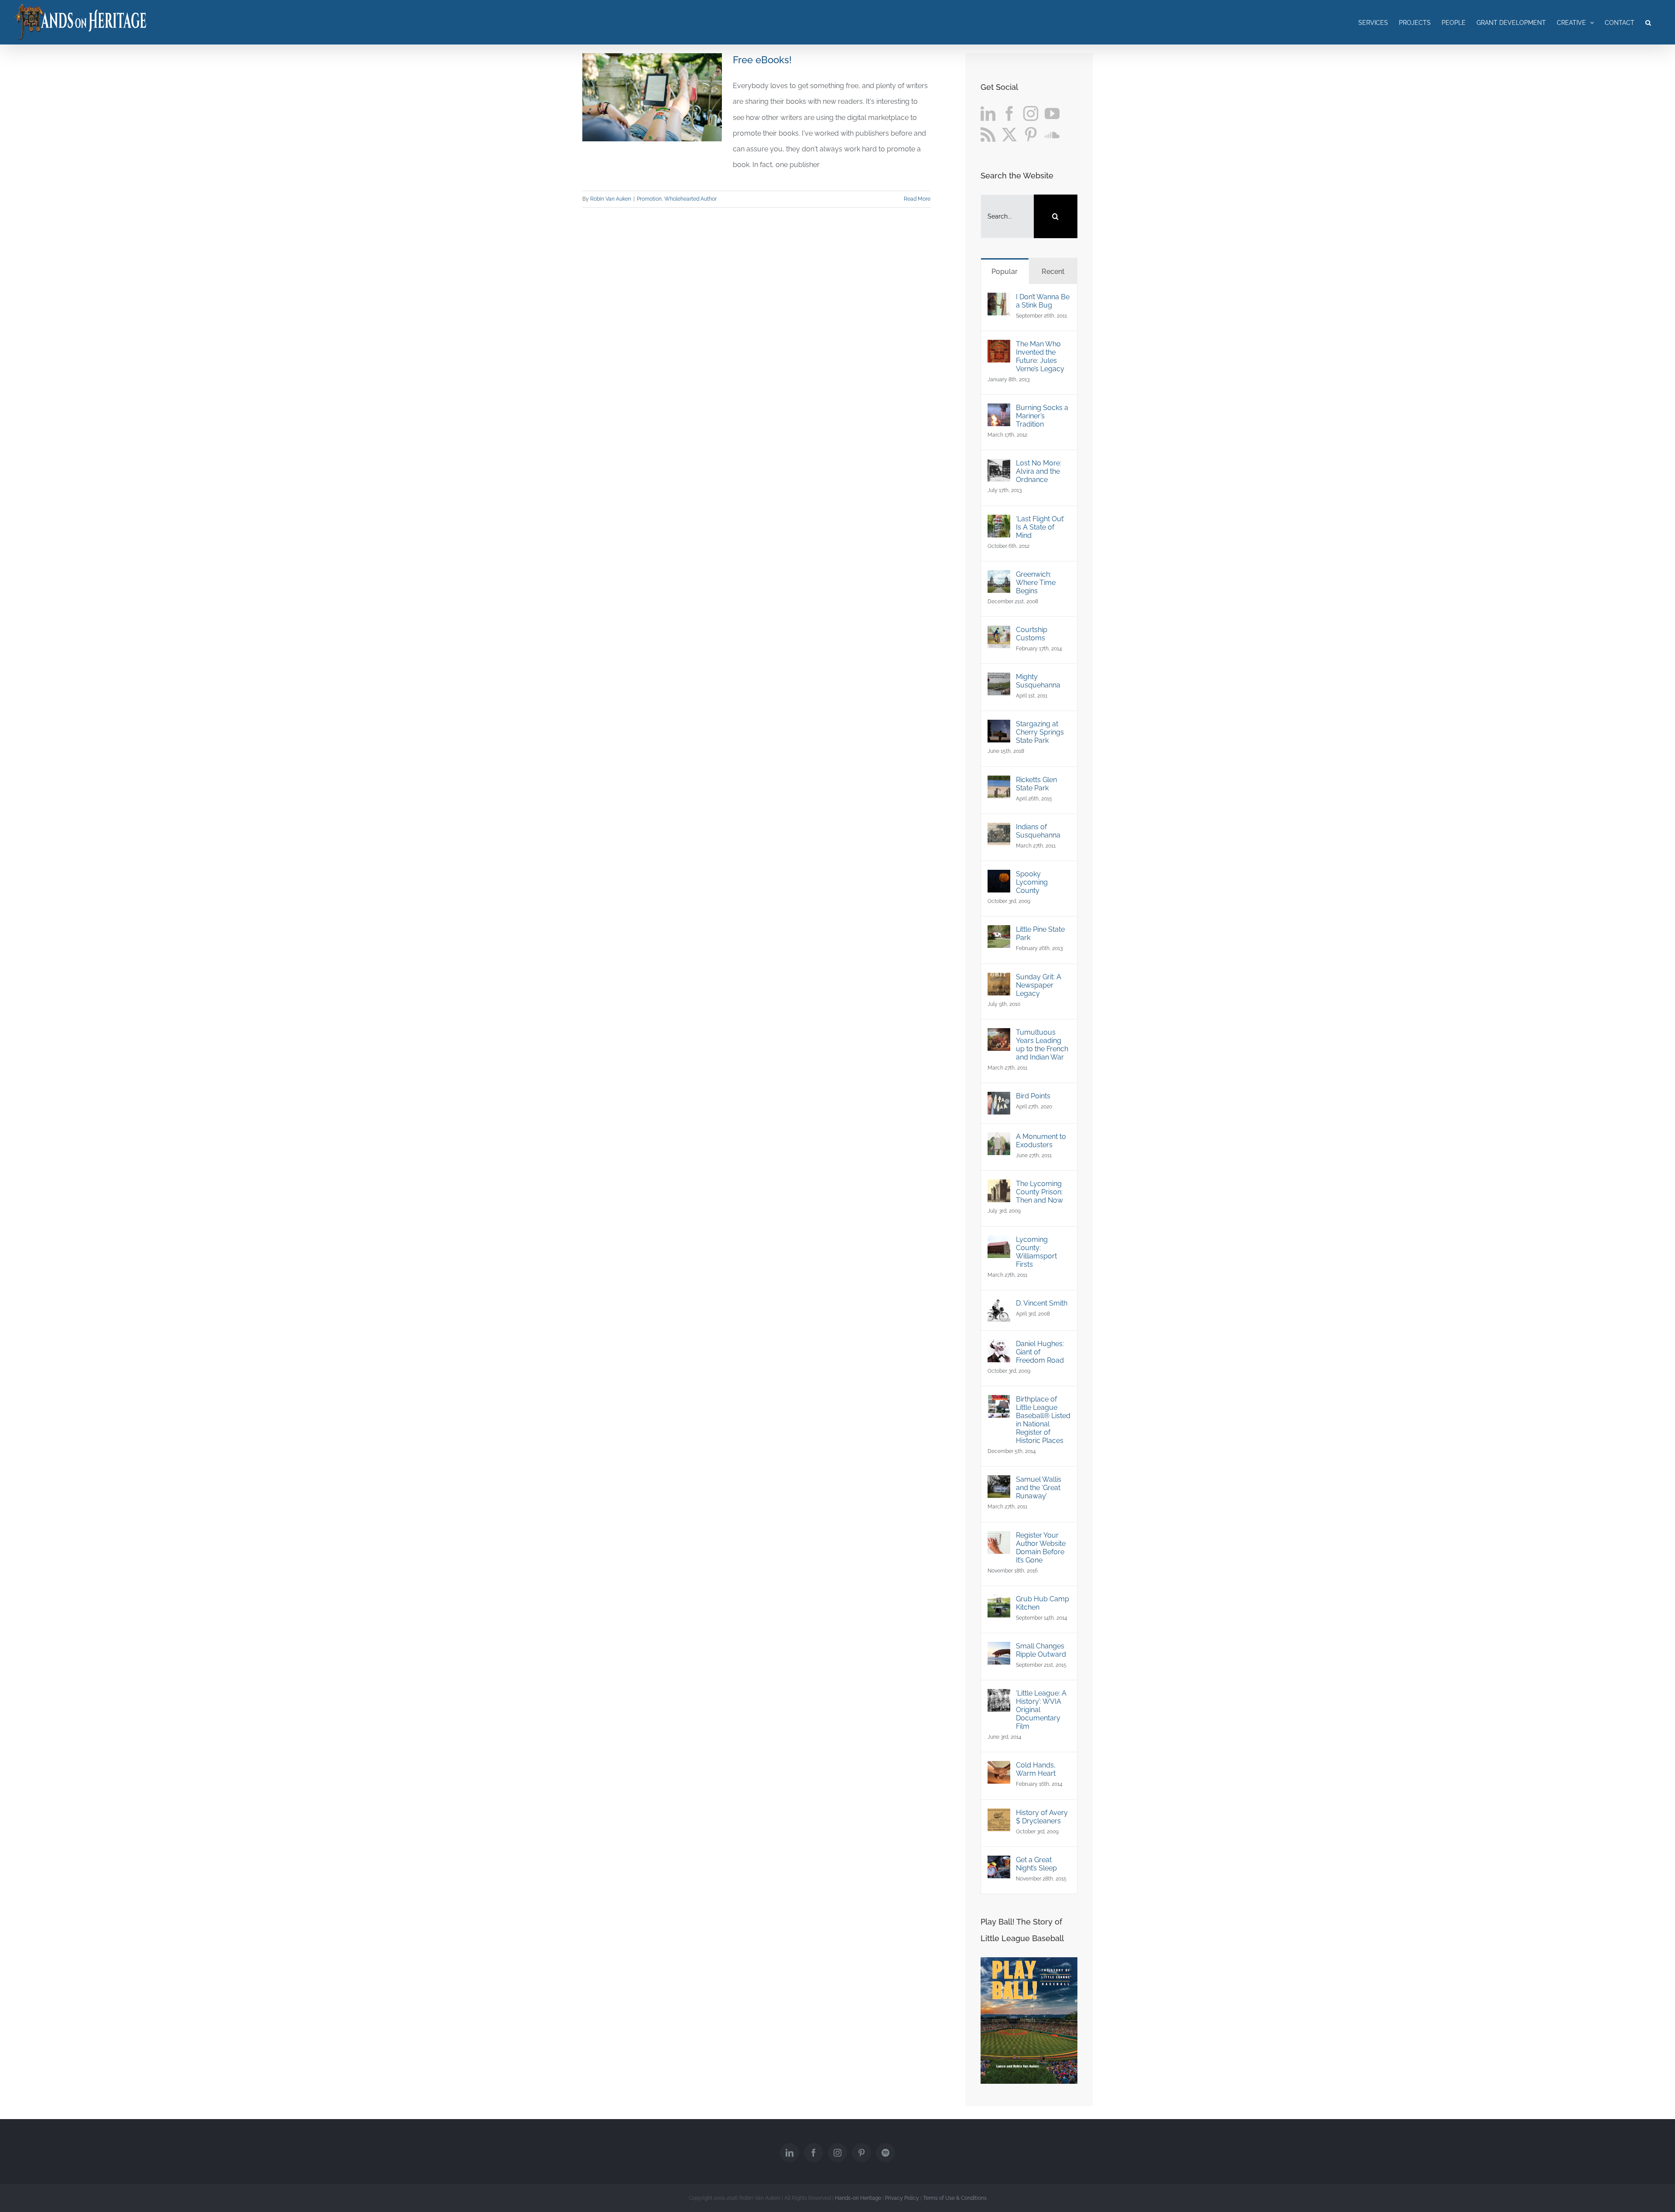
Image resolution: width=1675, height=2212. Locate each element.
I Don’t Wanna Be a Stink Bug (1043, 301)
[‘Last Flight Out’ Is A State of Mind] (999, 522)
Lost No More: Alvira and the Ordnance (1039, 471)
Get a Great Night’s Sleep (1036, 1864)
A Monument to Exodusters (1041, 1141)
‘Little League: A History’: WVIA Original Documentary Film (1041, 1710)
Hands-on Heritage (858, 2198)
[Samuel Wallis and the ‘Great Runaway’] (999, 1483)
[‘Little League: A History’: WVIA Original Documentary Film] (999, 1697)
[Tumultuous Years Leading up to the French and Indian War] (999, 1036)
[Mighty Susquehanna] (999, 680)
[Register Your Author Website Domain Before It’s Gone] (999, 1539)
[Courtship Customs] (999, 633)
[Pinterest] (1031, 134)
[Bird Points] (999, 1099)
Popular (1005, 272)
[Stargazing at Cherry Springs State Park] (999, 727)
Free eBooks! (762, 60)
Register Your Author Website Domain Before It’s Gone (1041, 1548)
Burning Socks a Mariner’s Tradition (1042, 416)
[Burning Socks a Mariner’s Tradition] (999, 411)
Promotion (649, 199)
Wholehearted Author (691, 199)
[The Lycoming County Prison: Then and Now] (999, 1187)
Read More (917, 199)
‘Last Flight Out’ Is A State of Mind (1040, 527)
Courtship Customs (1032, 634)
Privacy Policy (902, 2198)
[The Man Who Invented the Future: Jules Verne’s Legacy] (999, 347)
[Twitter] (1009, 134)
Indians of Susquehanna (1038, 831)
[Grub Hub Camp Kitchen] (999, 1602)
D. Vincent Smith (1042, 1303)
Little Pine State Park (1040, 933)
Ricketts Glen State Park (1036, 784)
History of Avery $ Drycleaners (1042, 1817)
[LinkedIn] (988, 113)
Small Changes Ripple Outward (1041, 1650)
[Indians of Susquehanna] (999, 830)
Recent (1053, 272)
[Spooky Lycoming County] (999, 877)
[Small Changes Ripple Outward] (999, 1650)
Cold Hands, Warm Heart (1036, 1769)
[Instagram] (1031, 113)
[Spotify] (885, 2153)
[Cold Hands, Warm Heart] (999, 1769)
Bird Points (1033, 1096)
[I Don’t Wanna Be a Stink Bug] (999, 300)
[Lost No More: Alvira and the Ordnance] (999, 467)
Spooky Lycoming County (1032, 882)
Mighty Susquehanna (1038, 681)
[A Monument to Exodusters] (999, 1140)
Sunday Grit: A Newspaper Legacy (1039, 985)
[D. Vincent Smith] (999, 1307)
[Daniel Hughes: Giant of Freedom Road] (999, 1347)
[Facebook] (1009, 113)
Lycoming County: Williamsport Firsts (1036, 1252)
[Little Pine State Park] (999, 933)
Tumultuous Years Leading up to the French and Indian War (1042, 1045)
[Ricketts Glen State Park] (999, 783)
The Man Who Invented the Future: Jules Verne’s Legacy (1040, 356)
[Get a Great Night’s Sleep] (999, 1863)
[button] (1648, 22)
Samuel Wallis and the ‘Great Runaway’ (1039, 1488)
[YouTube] (1052, 113)
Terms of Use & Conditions (955, 2198)
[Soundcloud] (1052, 134)
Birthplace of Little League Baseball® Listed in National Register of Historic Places (1043, 1420)
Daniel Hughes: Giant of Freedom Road (1040, 1352)
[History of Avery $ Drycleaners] (999, 1816)
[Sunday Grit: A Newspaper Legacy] (999, 980)
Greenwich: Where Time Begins (1036, 583)
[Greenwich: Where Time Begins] (999, 578)
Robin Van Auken (611, 199)
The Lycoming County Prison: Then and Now (1039, 1192)
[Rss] (988, 134)
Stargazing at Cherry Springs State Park (1040, 732)
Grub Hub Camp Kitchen (1043, 1603)
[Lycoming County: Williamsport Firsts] (999, 1243)
